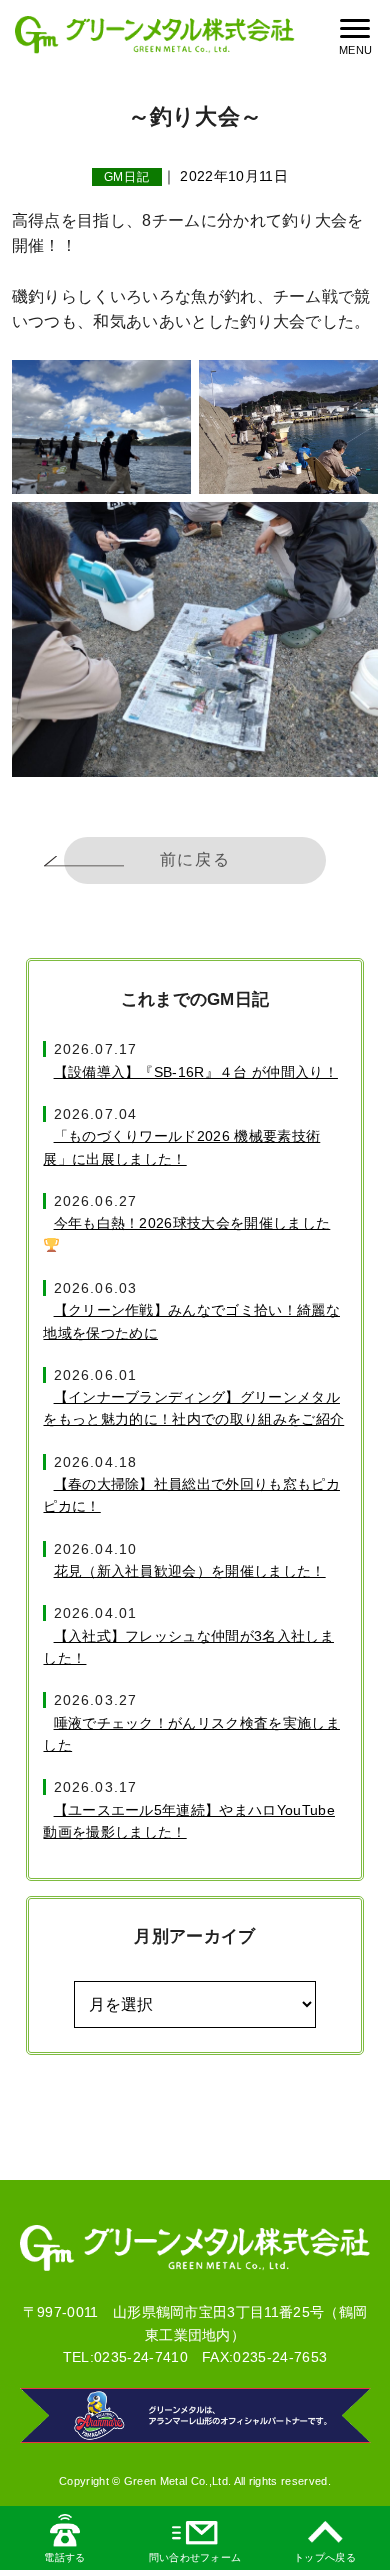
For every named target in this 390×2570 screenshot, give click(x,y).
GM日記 (127, 177)
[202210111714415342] (195, 639)
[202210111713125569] (288, 427)
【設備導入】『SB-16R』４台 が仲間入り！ (195, 1072)
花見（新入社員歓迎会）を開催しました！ (189, 1571)
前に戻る (195, 859)
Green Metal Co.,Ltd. (177, 2481)
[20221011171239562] (101, 427)
